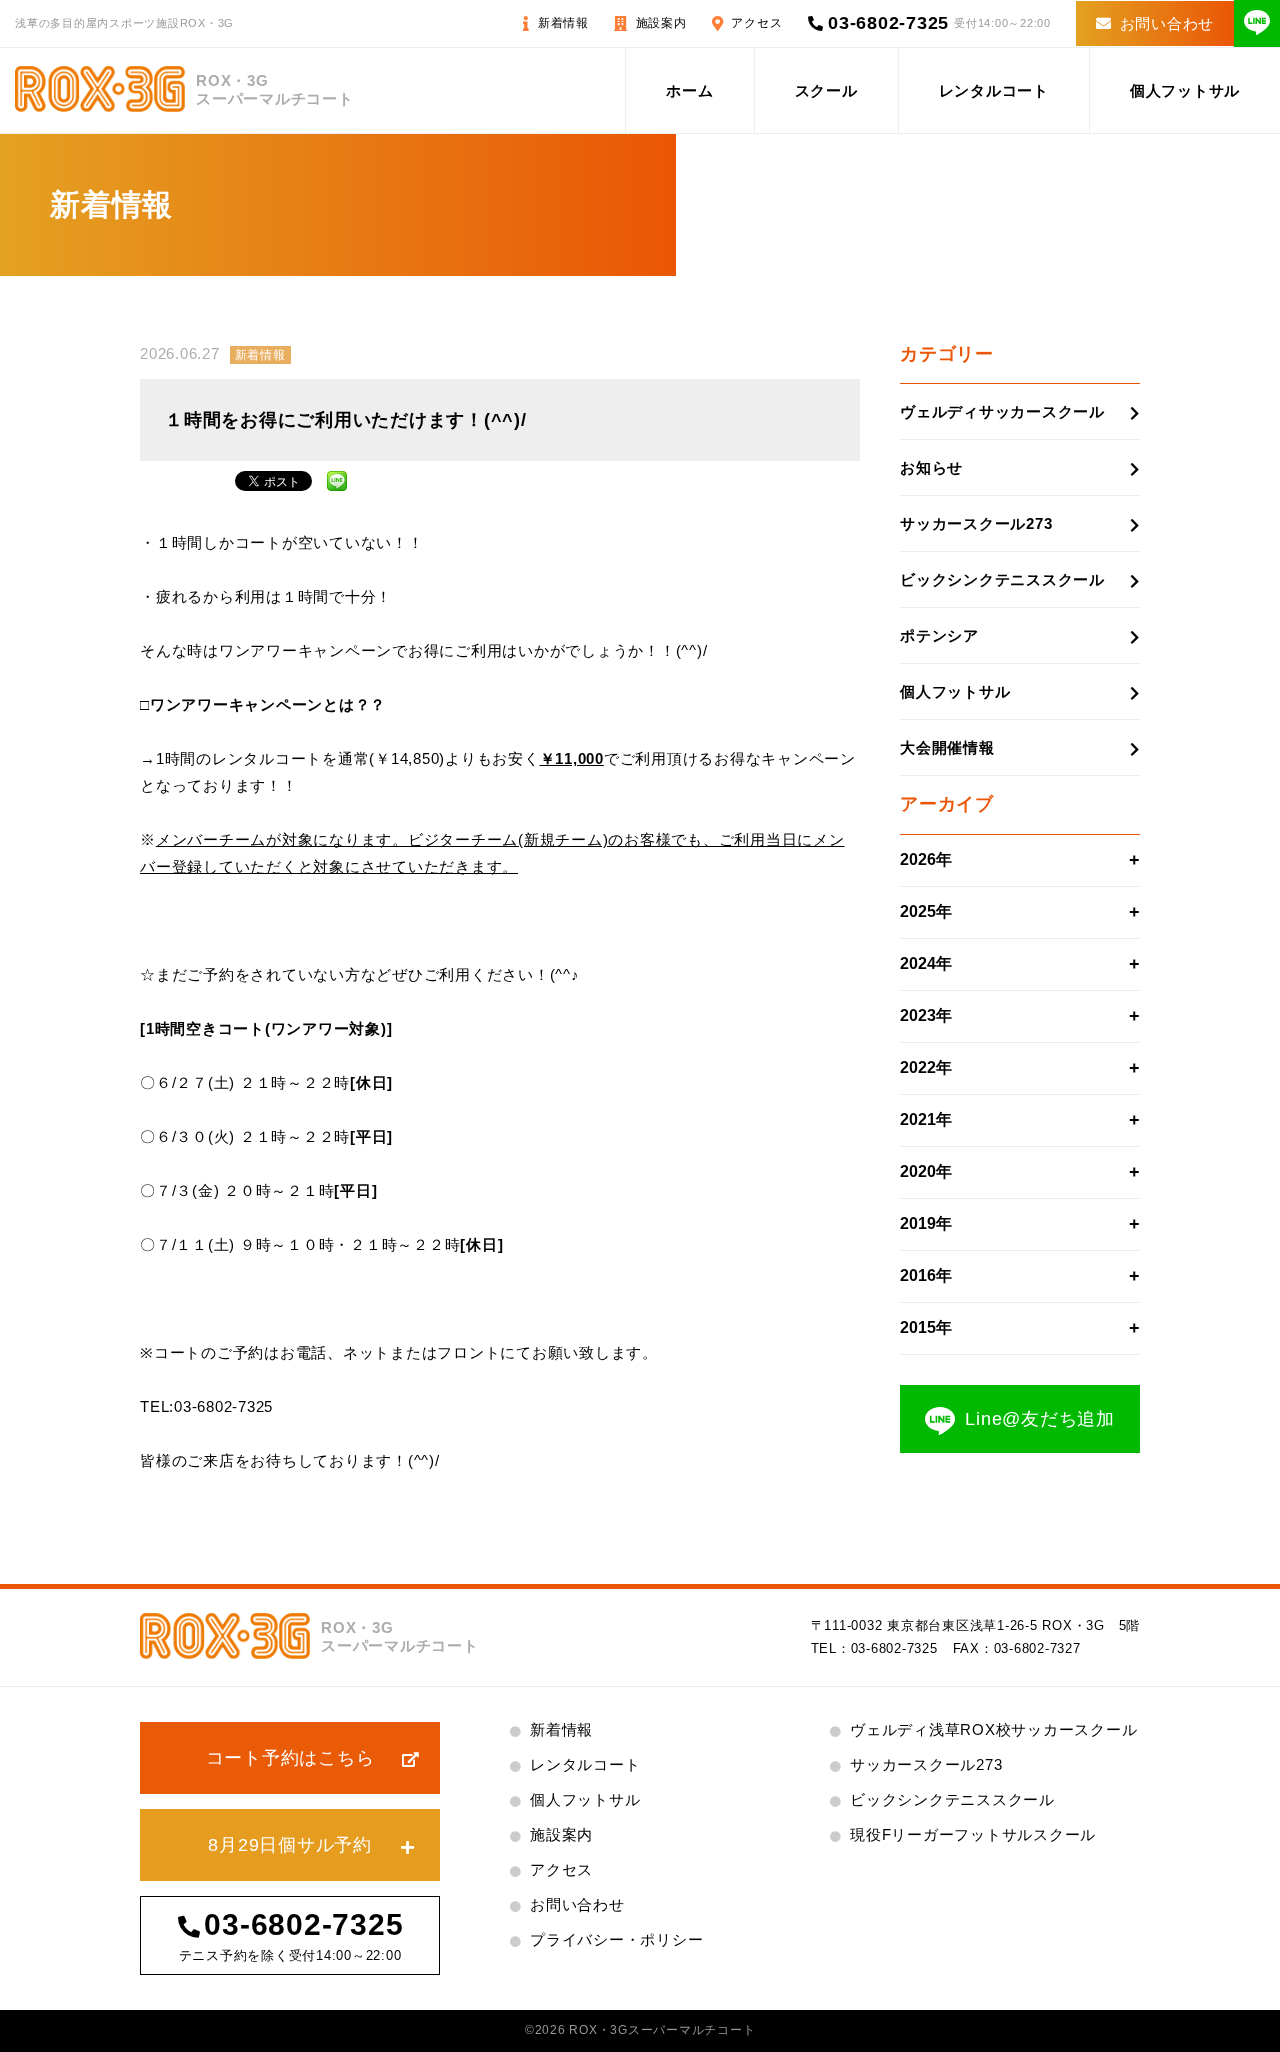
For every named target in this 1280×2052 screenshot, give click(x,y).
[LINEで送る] (337, 478)
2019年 (926, 1223)
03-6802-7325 (888, 23)
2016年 (926, 1275)
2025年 (926, 911)
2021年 (926, 1119)
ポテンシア (939, 635)
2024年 (926, 963)
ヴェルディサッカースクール (1002, 411)
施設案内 (661, 23)
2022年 (926, 1067)
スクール (826, 90)
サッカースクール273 (976, 523)
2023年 (926, 1015)
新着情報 (563, 23)
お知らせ (931, 467)
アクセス (756, 23)
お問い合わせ (1167, 23)
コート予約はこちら (290, 1758)
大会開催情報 (947, 747)
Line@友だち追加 (1040, 1419)
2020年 (926, 1171)
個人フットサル (1185, 90)
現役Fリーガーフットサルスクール (973, 1834)
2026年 (926, 859)
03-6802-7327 (1037, 1648)
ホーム (689, 90)
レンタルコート (994, 90)
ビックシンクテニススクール (1002, 579)
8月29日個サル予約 (290, 1845)
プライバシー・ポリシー (616, 1939)
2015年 (926, 1327)
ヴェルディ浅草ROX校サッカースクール (993, 1729)
